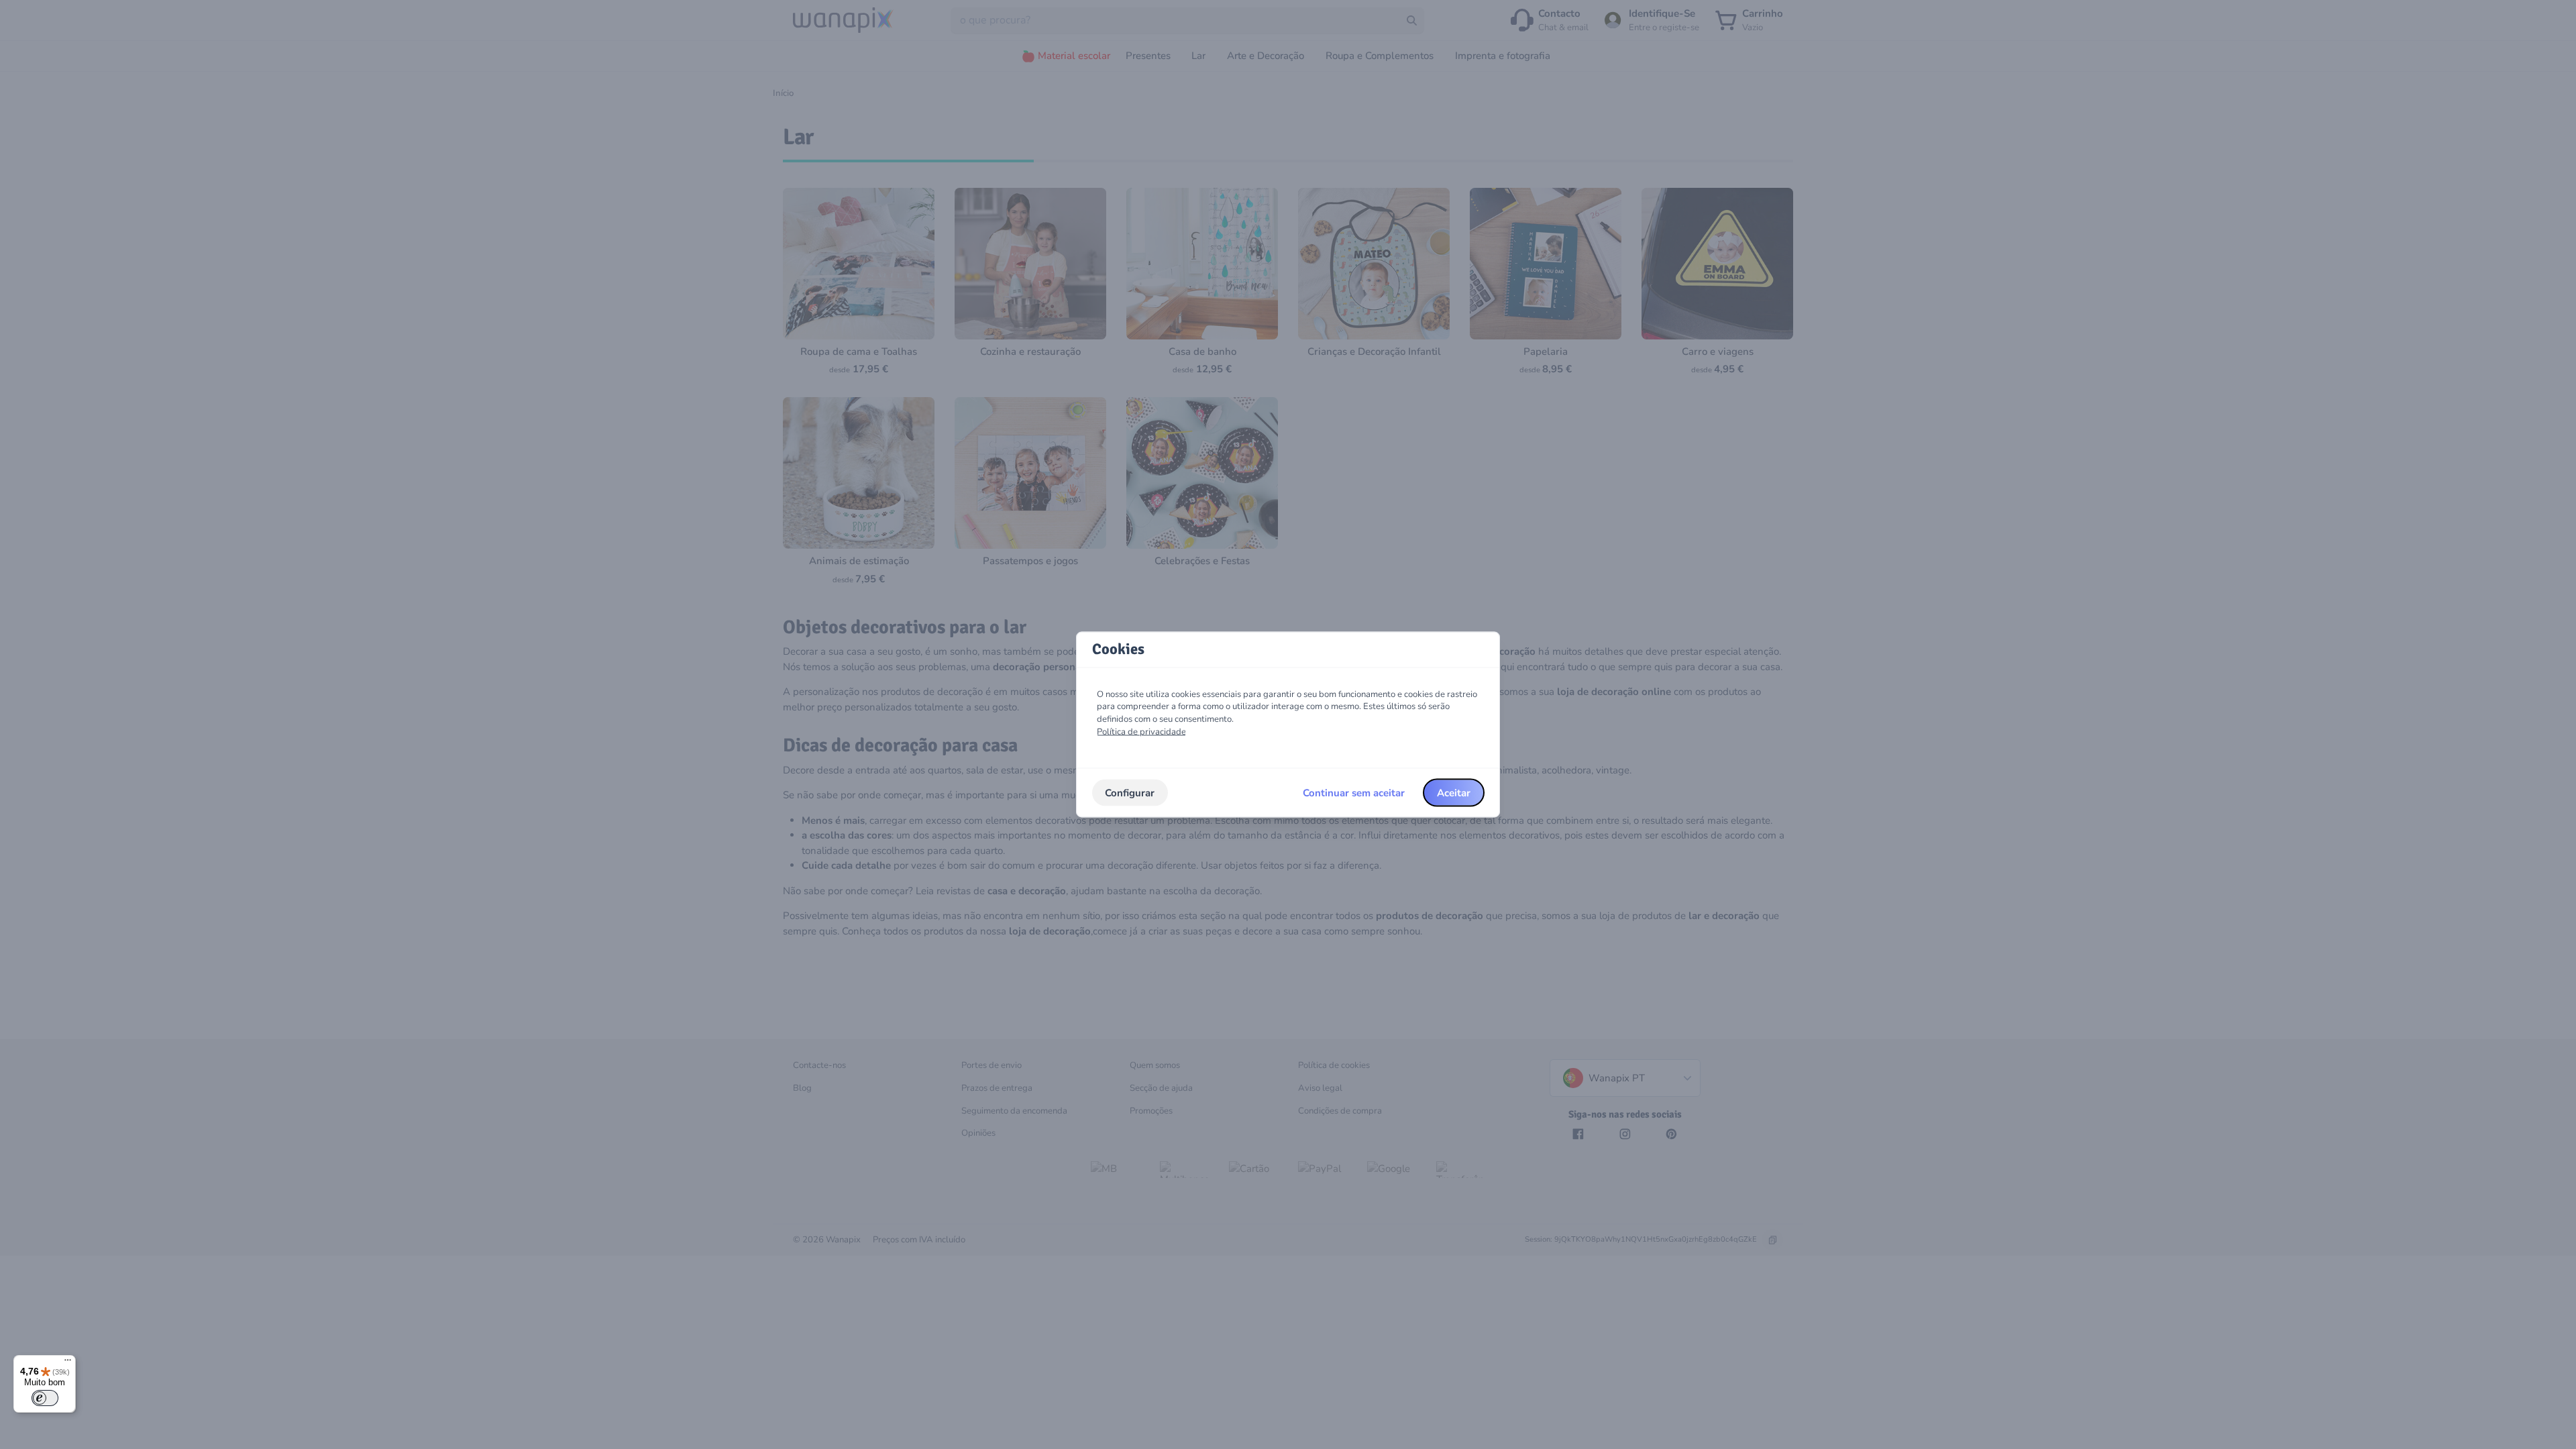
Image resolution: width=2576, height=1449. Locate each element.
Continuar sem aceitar (1354, 792)
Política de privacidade (1141, 731)
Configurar (1130, 792)
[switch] (45, 1398)
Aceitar (1454, 792)
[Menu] (68, 1363)
